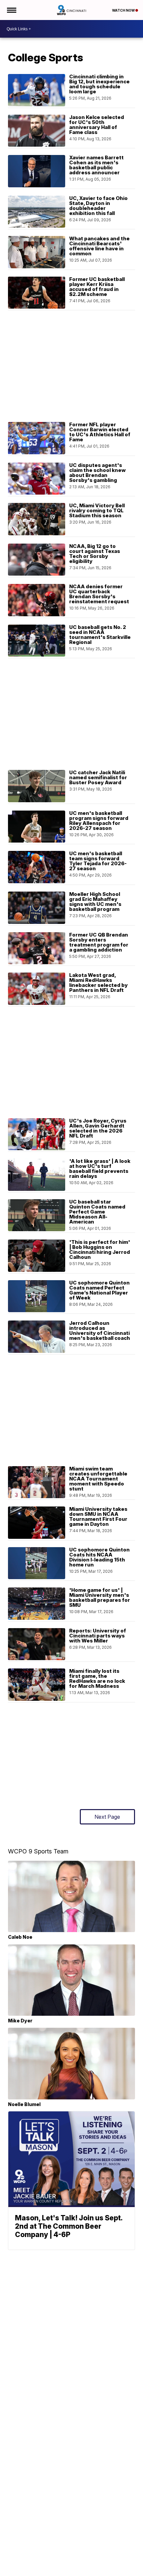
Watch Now (124, 10)
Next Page (107, 1817)
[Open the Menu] (11, 10)
